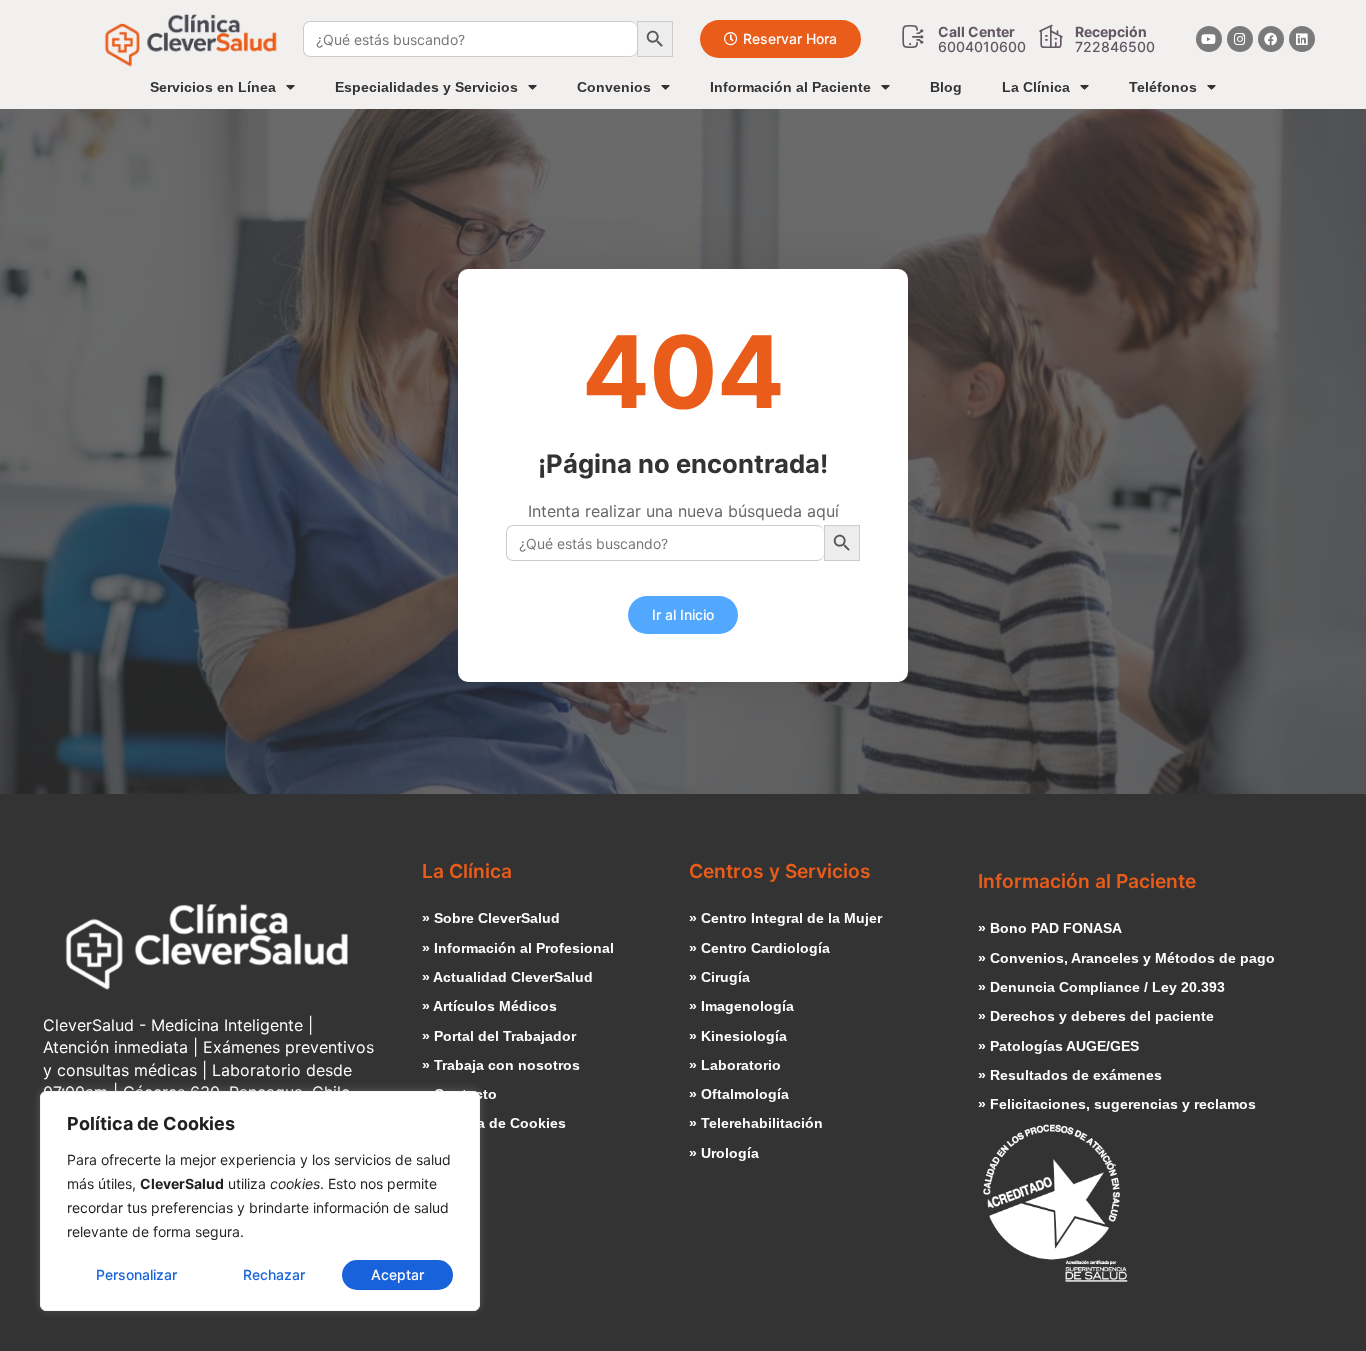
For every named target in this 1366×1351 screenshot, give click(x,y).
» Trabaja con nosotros (501, 1065)
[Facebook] (1271, 39)
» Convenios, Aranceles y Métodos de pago (1126, 958)
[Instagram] (1240, 39)
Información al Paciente (790, 87)
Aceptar (397, 1274)
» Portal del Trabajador (499, 1036)
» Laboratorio (735, 1065)
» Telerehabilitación (756, 1123)
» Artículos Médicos (489, 1006)
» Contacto (459, 1094)
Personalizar (136, 1274)
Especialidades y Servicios (426, 87)
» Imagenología (741, 1006)
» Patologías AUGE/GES (1058, 1046)
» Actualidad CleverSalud (507, 977)
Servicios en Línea (213, 87)
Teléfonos (1163, 87)
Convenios (614, 87)
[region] (260, 1201)
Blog (946, 87)
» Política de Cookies (494, 1123)
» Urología (724, 1153)
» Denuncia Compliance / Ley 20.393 (1101, 987)
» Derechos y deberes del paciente (1096, 1016)
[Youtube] (1209, 39)
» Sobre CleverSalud (491, 918)
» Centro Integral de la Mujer (785, 918)
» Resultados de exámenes (1070, 1075)
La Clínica (1036, 87)
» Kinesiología (738, 1036)
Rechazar (274, 1274)
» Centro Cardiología (759, 948)
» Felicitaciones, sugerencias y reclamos (1117, 1104)
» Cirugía (719, 977)
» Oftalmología (739, 1094)
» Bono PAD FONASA (1050, 928)
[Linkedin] (1302, 39)
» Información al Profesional (518, 948)
